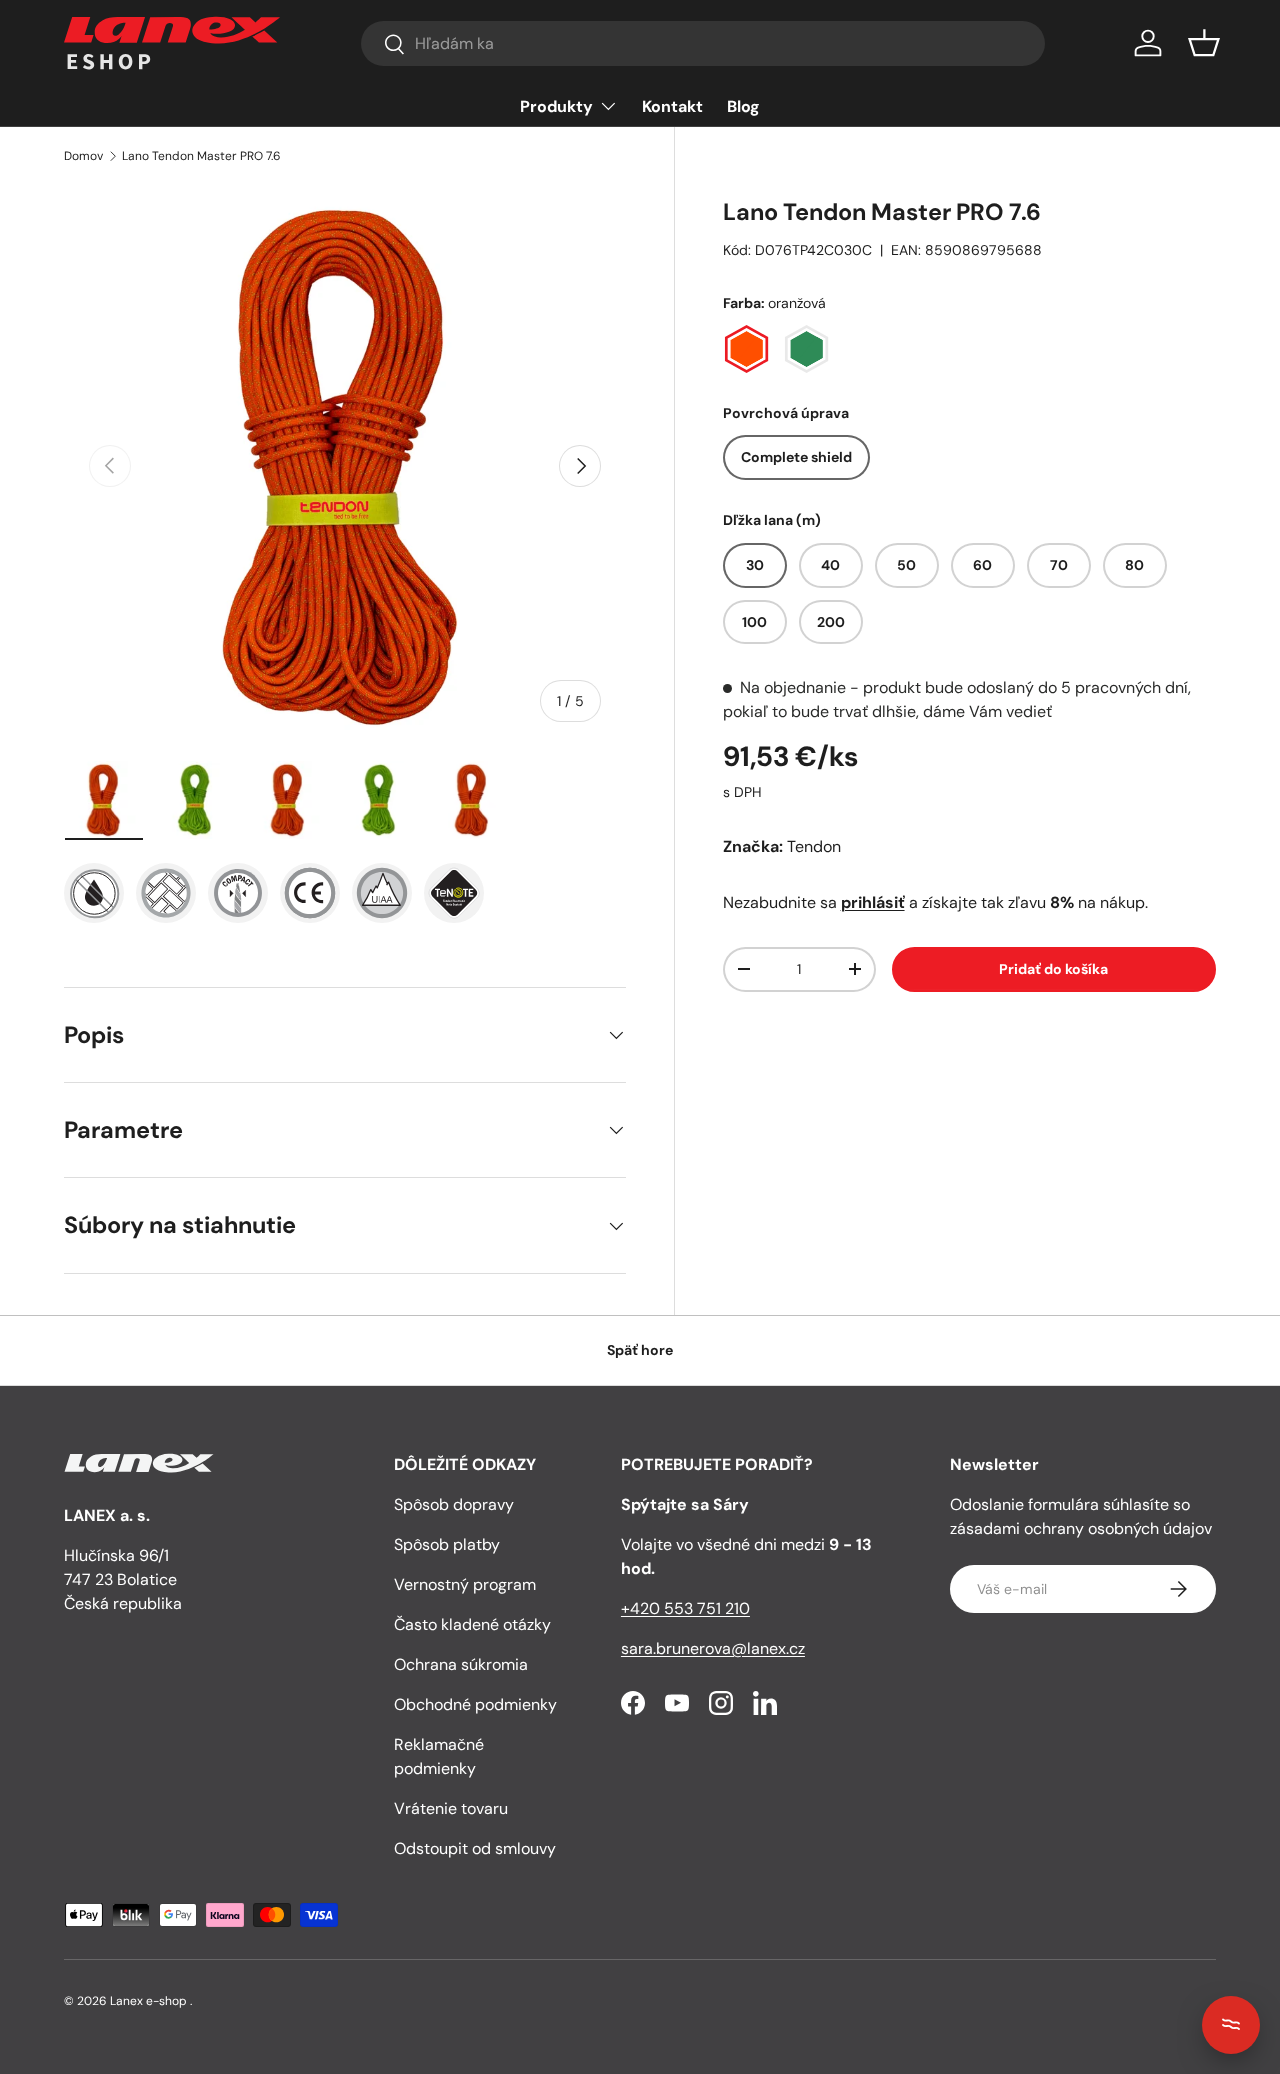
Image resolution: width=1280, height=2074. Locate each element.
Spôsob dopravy (454, 1504)
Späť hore (640, 1350)
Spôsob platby (447, 1544)
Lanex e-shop (148, 2001)
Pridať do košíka (1053, 969)
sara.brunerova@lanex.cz (713, 1648)
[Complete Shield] (94, 893)
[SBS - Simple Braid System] (166, 893)
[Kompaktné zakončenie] (238, 893)
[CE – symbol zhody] (310, 893)
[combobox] (702, 43)
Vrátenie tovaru (451, 1808)
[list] (345, 466)
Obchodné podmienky (475, 1704)
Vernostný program (465, 1584)
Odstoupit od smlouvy (475, 1848)
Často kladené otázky (472, 1624)
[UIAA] (382, 893)
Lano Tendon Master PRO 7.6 (201, 156)
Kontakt (672, 106)
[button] (1204, 43)
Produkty (556, 106)
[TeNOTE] (454, 893)
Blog (743, 106)
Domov (83, 156)
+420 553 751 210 (685, 1608)
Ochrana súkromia (461, 1664)
